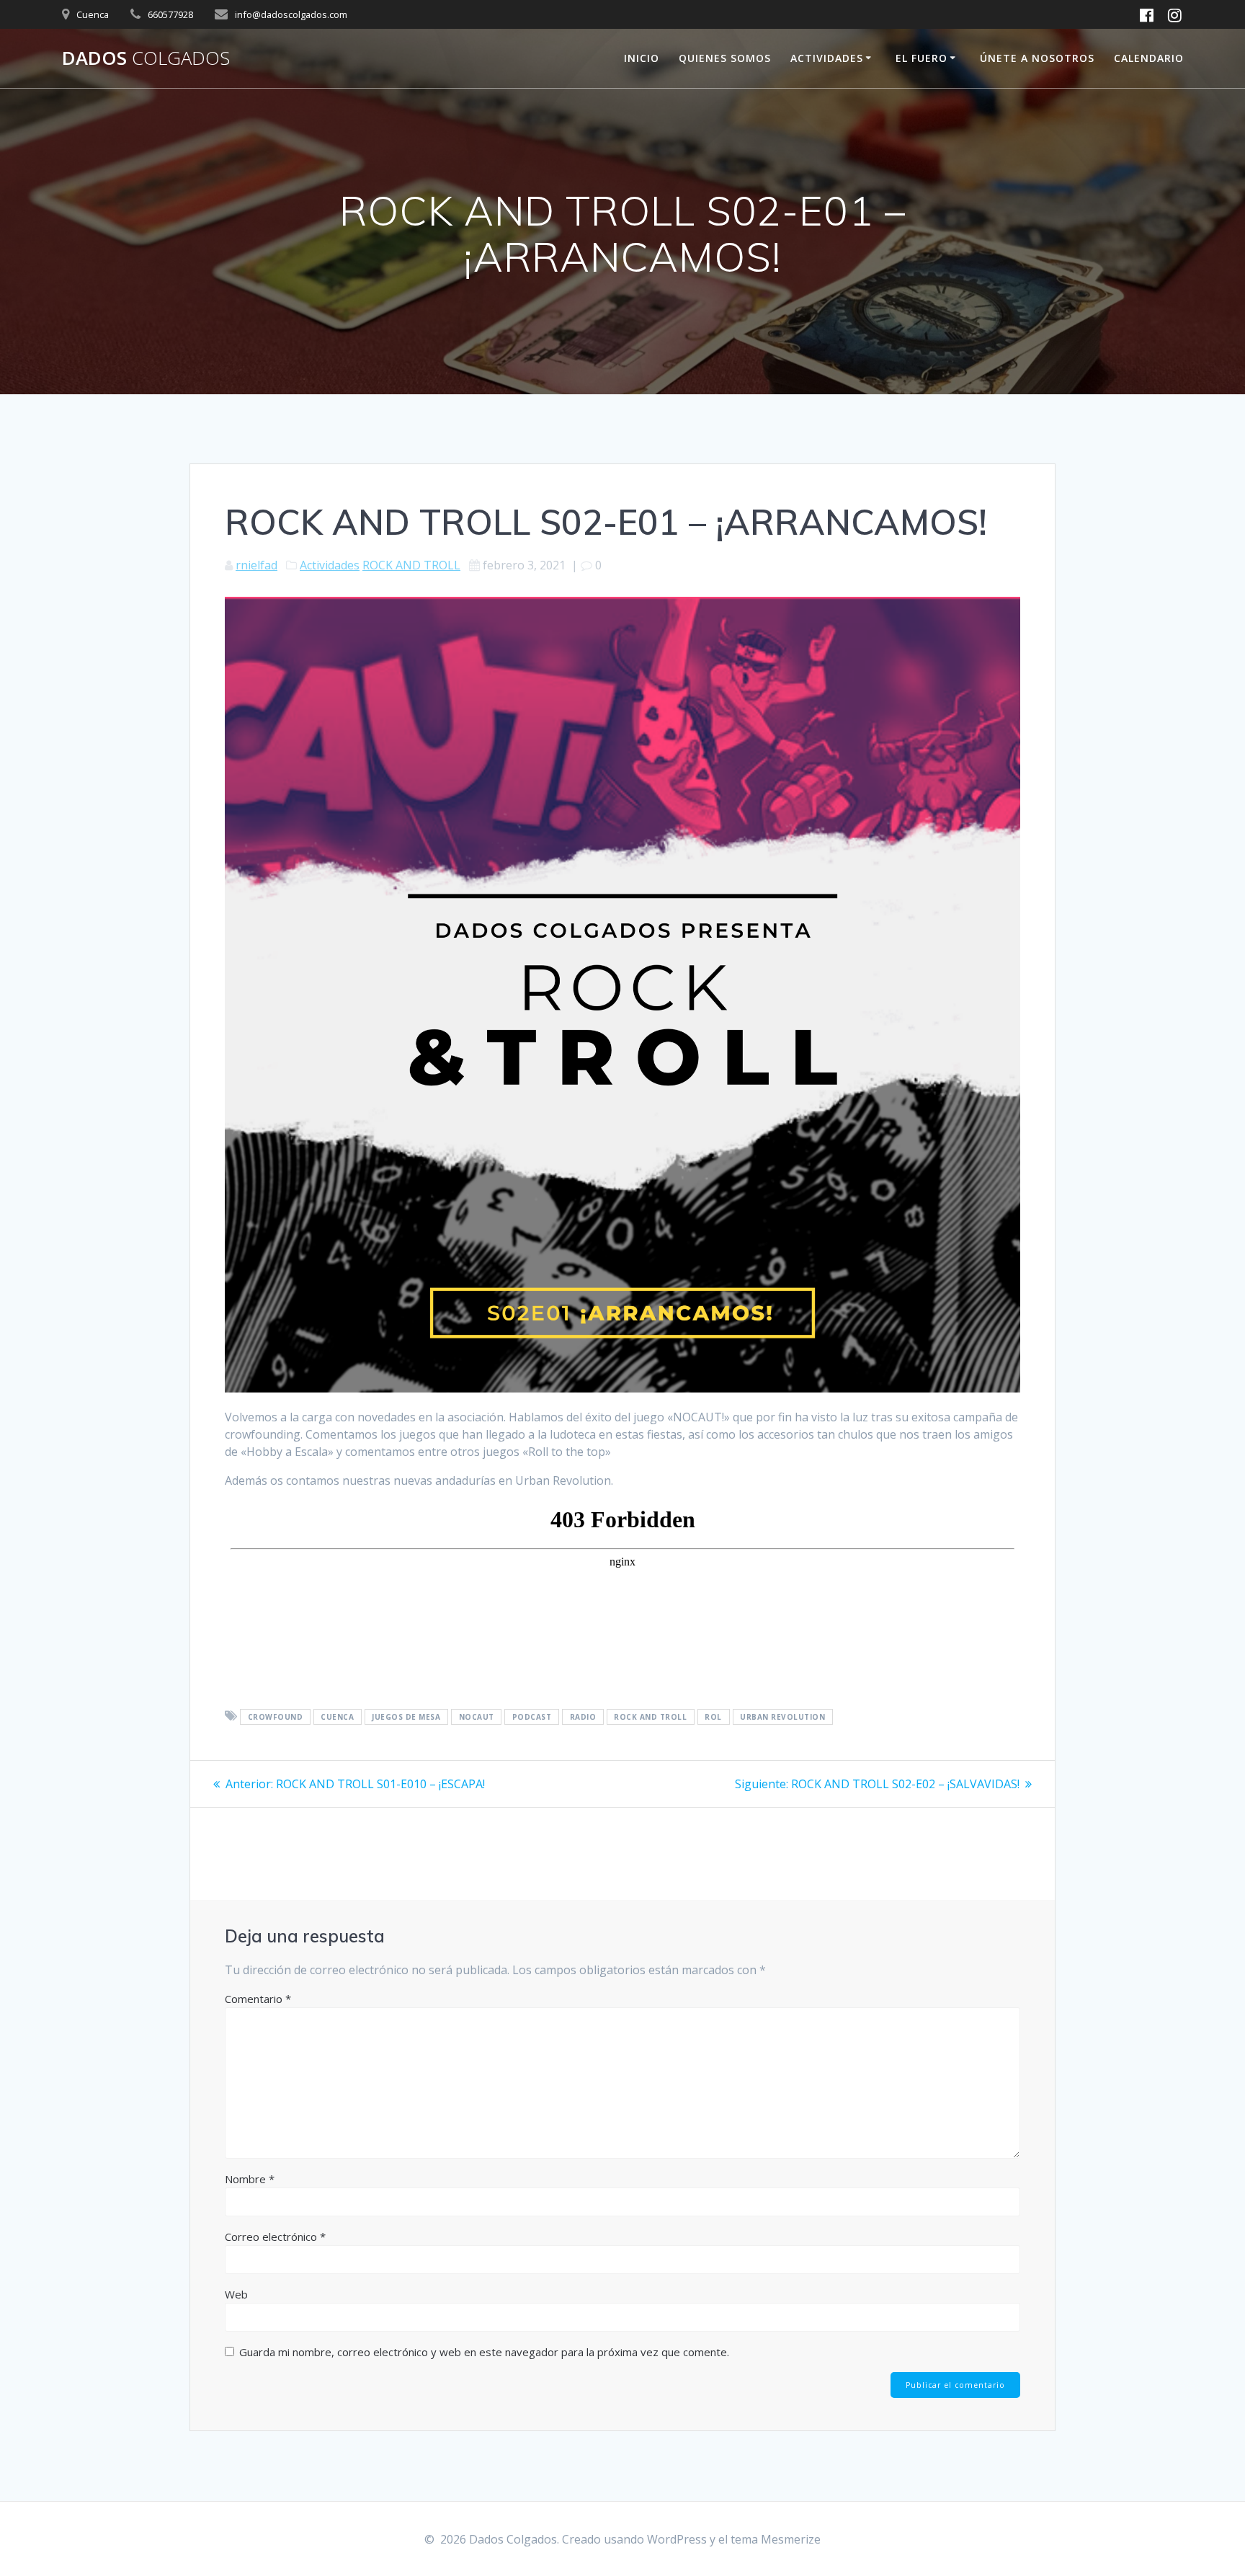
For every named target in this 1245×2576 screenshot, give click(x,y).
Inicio (642, 58)
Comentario (258, 1999)
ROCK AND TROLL (411, 565)
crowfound (276, 1717)
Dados (146, 58)
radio (583, 1717)
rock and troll (650, 1717)
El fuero (922, 58)
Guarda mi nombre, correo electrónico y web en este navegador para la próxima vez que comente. (484, 2352)
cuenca (337, 1717)
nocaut (477, 1717)
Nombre (250, 2179)
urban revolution (782, 1717)
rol (713, 1717)
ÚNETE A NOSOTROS (1037, 58)
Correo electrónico (275, 2237)
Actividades (330, 565)
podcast (532, 1717)
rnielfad (256, 565)
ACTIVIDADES (827, 58)
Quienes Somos (725, 58)
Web (236, 2294)
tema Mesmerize (776, 2539)
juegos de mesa (406, 1717)
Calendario (1149, 58)
